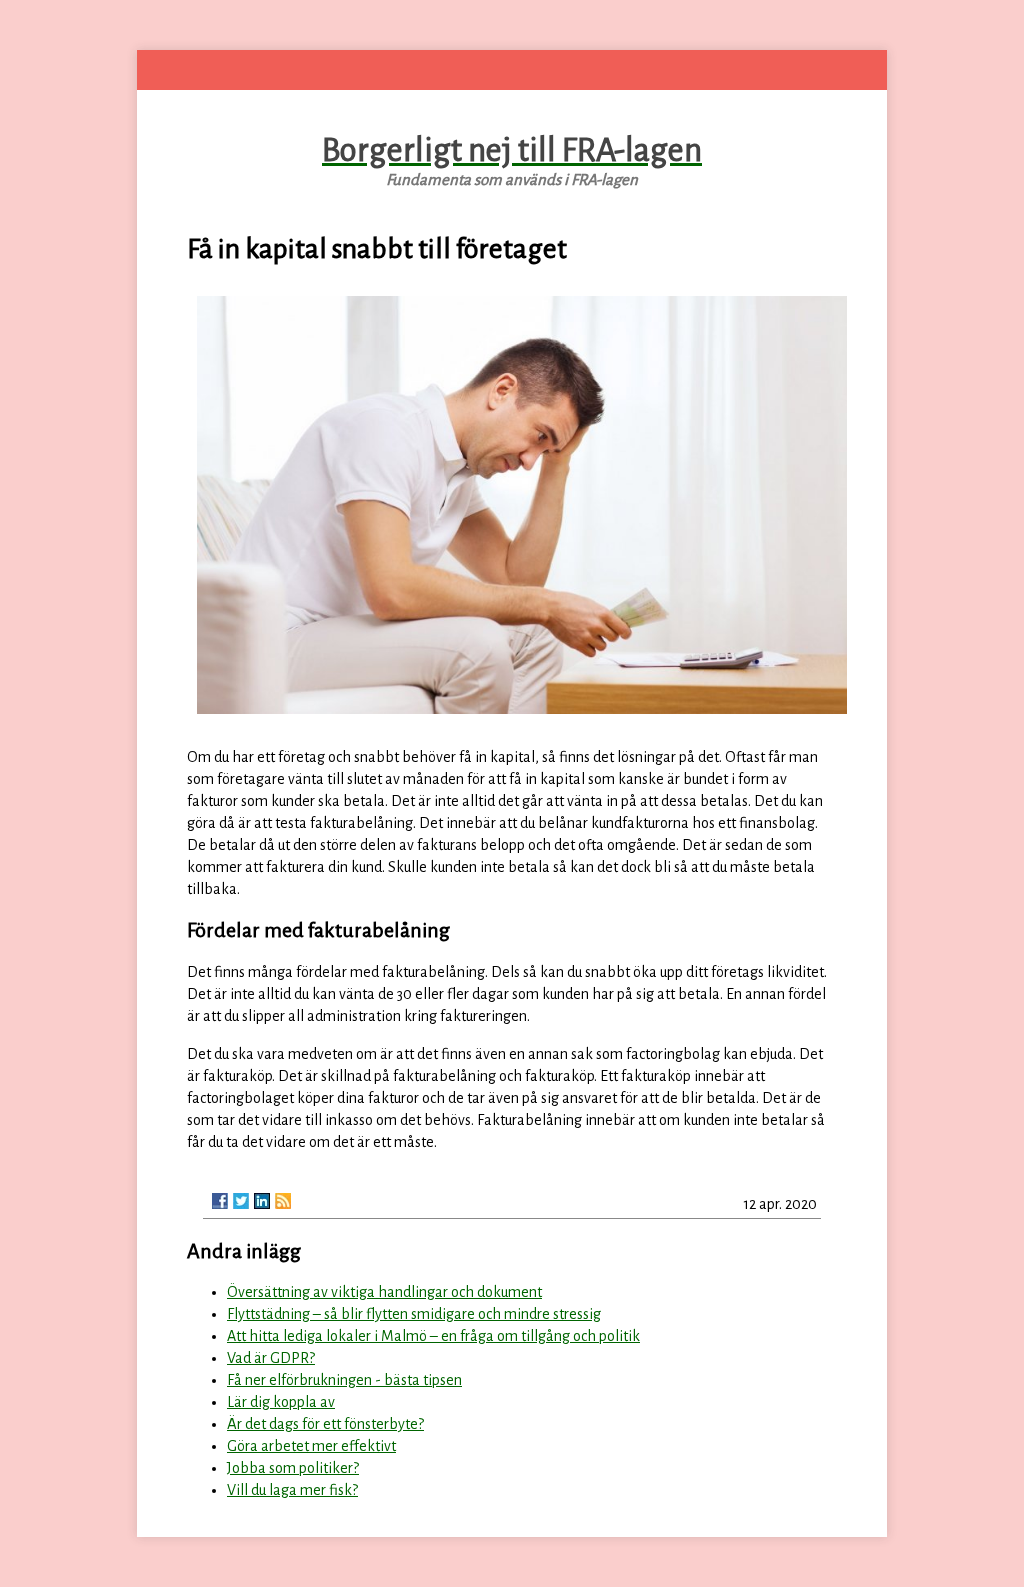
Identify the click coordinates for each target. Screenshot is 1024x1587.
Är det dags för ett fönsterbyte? (325, 1424)
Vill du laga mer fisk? (292, 1490)
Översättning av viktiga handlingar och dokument (384, 1292)
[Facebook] (220, 1201)
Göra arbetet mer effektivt (311, 1446)
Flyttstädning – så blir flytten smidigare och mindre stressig (414, 1314)
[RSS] (283, 1201)
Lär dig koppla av (281, 1402)
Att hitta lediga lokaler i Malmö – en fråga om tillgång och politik (433, 1336)
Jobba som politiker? (293, 1468)
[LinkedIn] (262, 1201)
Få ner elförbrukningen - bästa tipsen (344, 1380)
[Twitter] (241, 1201)
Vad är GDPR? (271, 1358)
